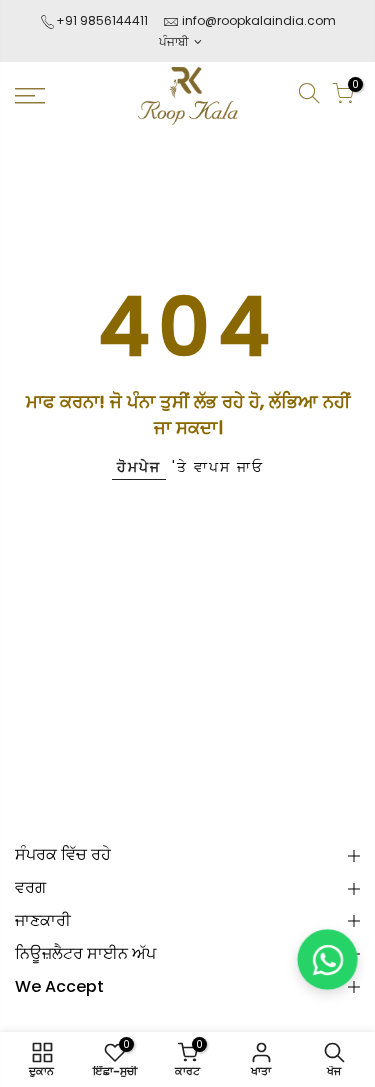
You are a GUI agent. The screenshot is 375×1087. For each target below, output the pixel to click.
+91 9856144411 (102, 20)
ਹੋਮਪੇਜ (139, 467)
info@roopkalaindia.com (259, 20)
